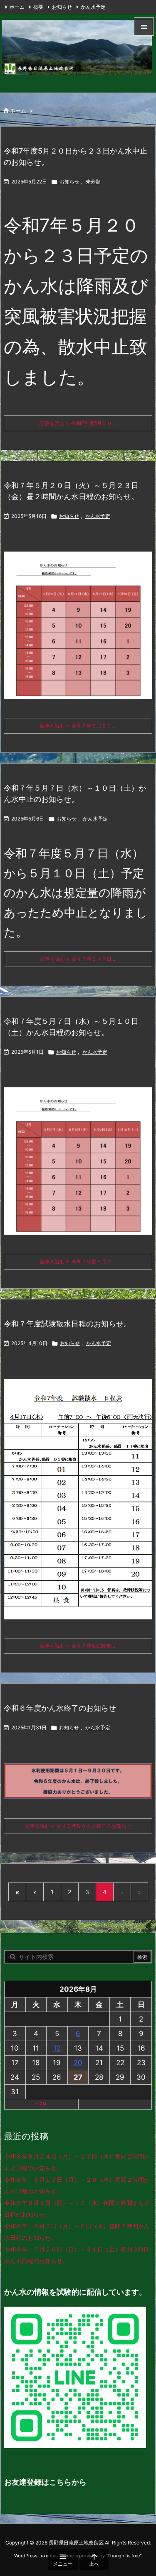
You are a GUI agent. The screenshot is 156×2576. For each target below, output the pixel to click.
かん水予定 (93, 7)
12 (57, 2048)
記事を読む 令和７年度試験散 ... (78, 1646)
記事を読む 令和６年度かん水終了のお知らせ (78, 1826)
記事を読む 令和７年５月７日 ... (78, 959)
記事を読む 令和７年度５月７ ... (78, 1261)
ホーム (17, 7)
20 (78, 2063)
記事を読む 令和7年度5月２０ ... (78, 423)
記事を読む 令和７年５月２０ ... (78, 726)
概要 (38, 7)
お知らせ (62, 7)
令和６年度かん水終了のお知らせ (60, 1708)
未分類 (93, 182)
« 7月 (41, 2104)
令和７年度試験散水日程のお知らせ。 (67, 1324)
